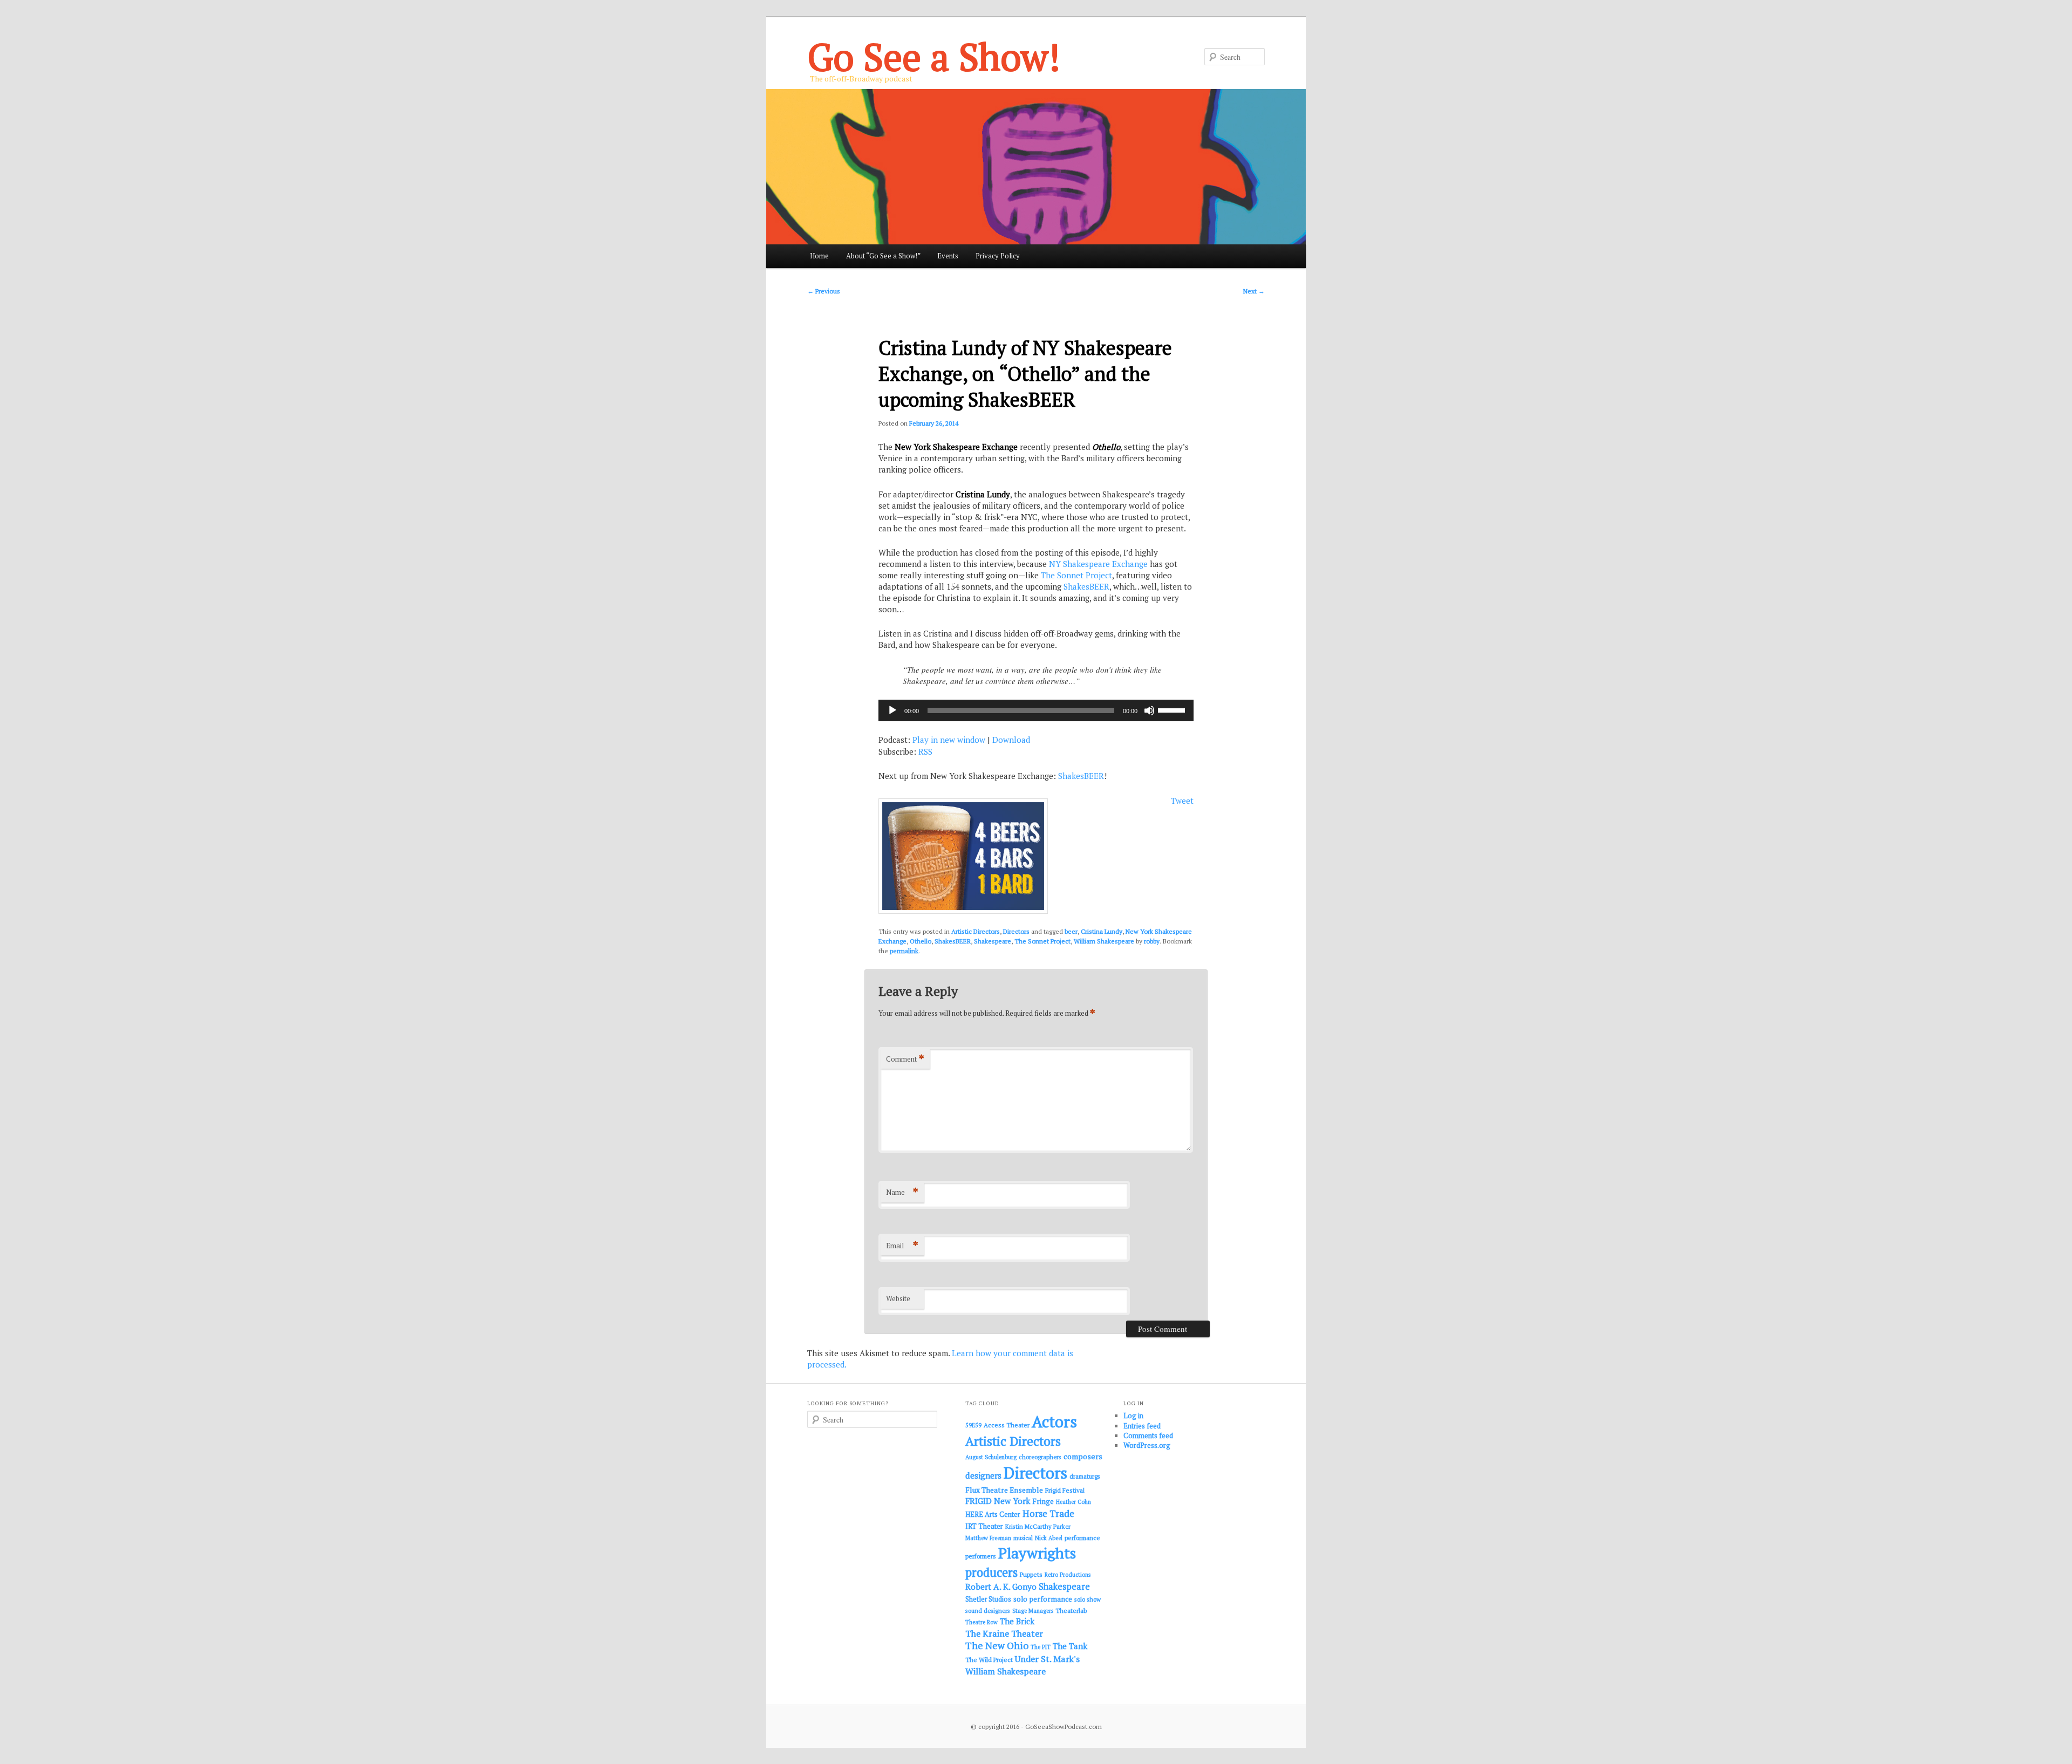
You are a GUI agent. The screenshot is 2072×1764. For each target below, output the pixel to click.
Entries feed (1142, 1426)
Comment (905, 1059)
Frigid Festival (1065, 1490)
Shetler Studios (988, 1599)
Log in (1133, 1416)
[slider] (1173, 709)
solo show (1088, 1599)
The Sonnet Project (1076, 575)
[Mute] (1149, 710)
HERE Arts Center (993, 1515)
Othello (921, 941)
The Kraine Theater (1004, 1633)
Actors (1054, 1421)
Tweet (1182, 801)
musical (1023, 1538)
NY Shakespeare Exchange (1098, 564)
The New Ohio (997, 1646)
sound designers (988, 1611)
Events (948, 256)
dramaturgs (1085, 1476)
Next (1254, 291)
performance (1082, 1538)
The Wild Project (989, 1660)
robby (1152, 941)
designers (983, 1475)
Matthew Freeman (988, 1538)
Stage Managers (1033, 1611)
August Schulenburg (991, 1457)
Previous (824, 291)
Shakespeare (993, 941)
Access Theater (1007, 1425)
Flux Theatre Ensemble (1004, 1490)
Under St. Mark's (1047, 1659)
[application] (1036, 710)
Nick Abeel (1049, 1538)
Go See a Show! (934, 56)
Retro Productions (1068, 1575)
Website (898, 1298)
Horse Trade (1048, 1513)
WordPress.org (1147, 1445)
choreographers (1040, 1457)
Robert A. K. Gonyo (1001, 1587)
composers (1083, 1456)
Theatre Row (982, 1622)
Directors (1016, 931)
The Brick (1017, 1621)
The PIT (1041, 1647)
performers (981, 1556)
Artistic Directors (976, 931)
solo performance (1043, 1599)
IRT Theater (984, 1526)
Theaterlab (1071, 1611)
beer (1071, 931)
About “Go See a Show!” (883, 256)
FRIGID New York (998, 1501)
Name (902, 1192)
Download (1011, 740)
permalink (904, 951)
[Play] (892, 710)
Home (819, 256)
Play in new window (949, 740)
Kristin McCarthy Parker (1038, 1526)
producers (991, 1572)
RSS (925, 751)
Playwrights (1037, 1553)
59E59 (973, 1425)
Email (902, 1245)
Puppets (1031, 1574)
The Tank (1070, 1646)
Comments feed (1148, 1435)
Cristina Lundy (1102, 931)
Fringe (1043, 1501)
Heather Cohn (1074, 1502)
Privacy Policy (998, 256)
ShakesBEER (1086, 586)
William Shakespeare (1104, 941)
